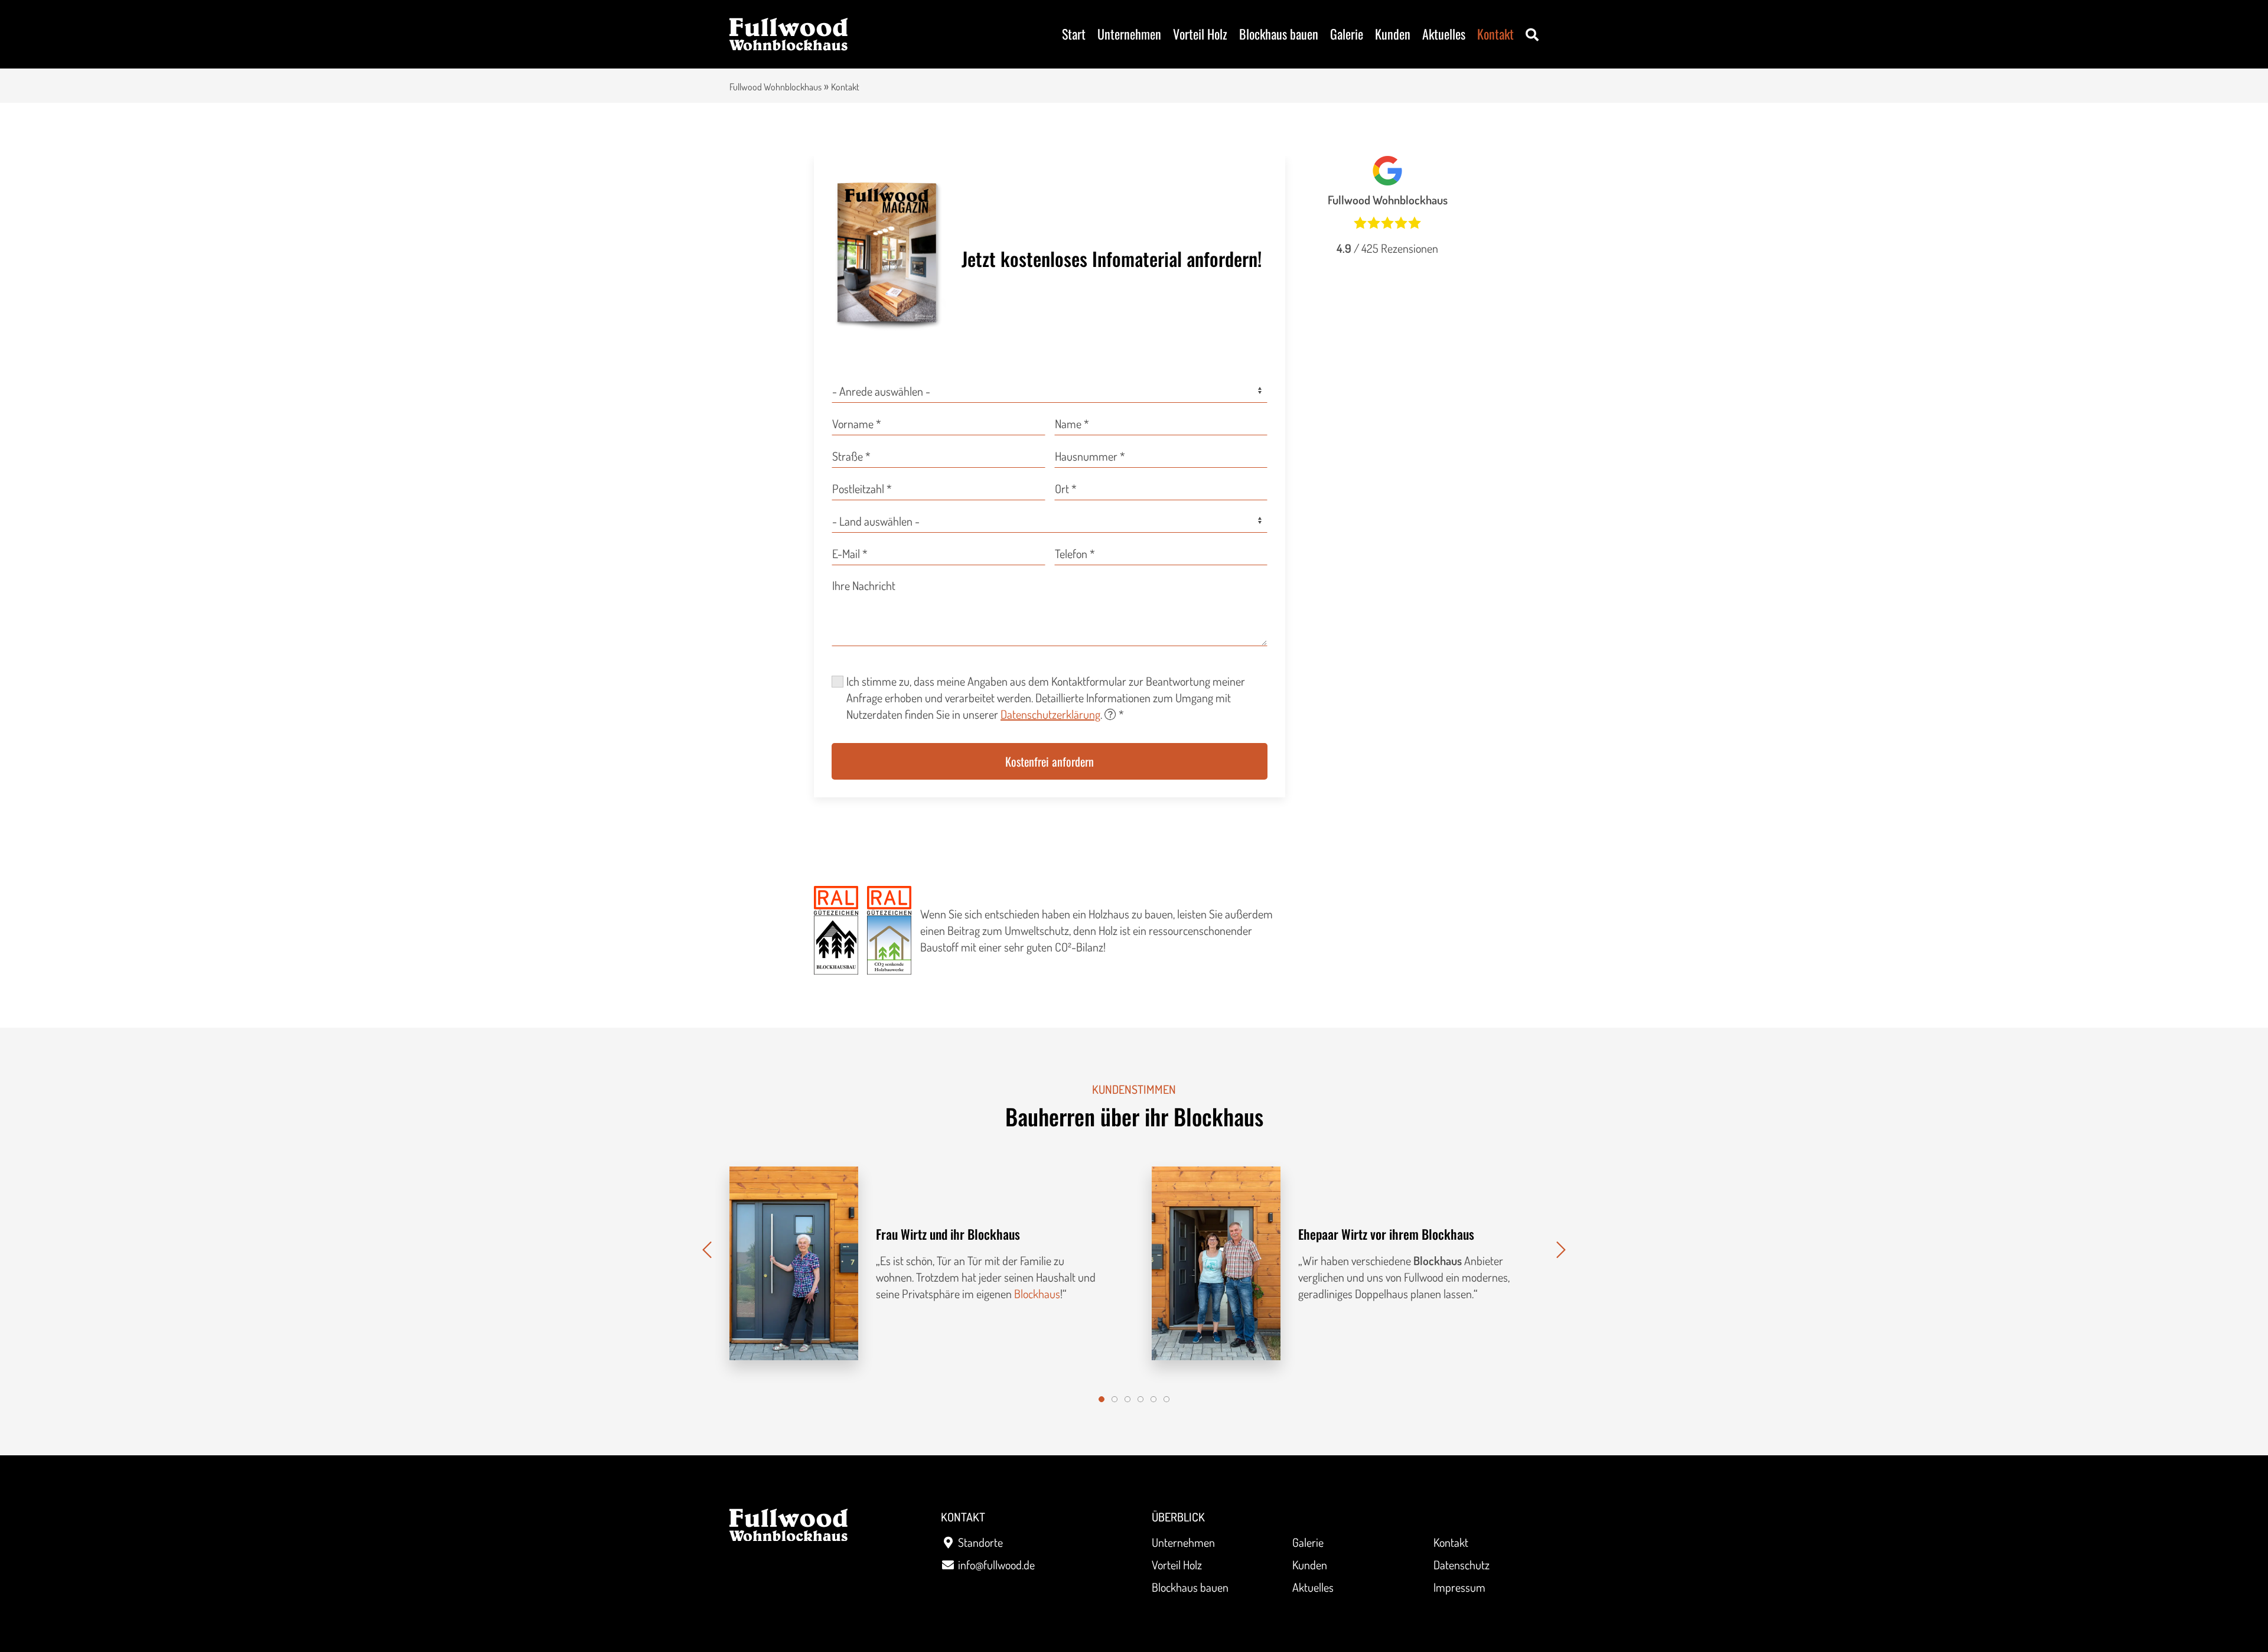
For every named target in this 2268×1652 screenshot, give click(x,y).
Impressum (1459, 1587)
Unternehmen (1129, 34)
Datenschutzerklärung (1050, 714)
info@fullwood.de (996, 1565)
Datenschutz (1462, 1565)
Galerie (1347, 34)
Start (1074, 34)
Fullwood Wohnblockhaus (775, 87)
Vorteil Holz (1200, 34)
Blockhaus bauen (1279, 34)
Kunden (1393, 34)
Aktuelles (1444, 34)
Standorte (980, 1542)
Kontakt (1495, 34)
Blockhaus (1037, 1293)
